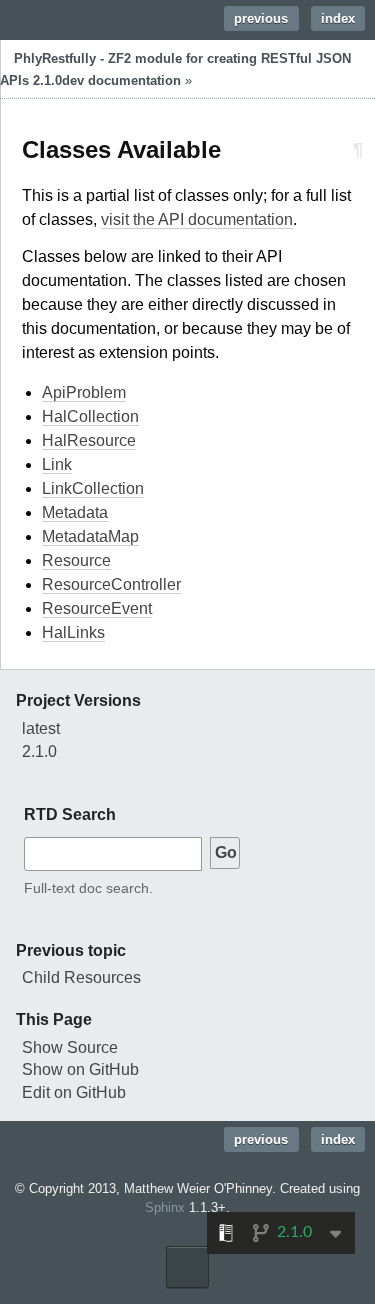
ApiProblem (84, 392)
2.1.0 (39, 751)
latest (41, 728)
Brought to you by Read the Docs (187, 1267)
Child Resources (81, 977)
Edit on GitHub (74, 1092)
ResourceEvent (97, 608)
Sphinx (165, 1207)
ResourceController (111, 584)
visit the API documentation (197, 219)
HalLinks (73, 632)
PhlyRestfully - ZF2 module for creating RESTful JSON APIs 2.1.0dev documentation (175, 69)
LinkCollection (93, 488)
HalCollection (90, 416)
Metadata (75, 512)
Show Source (70, 1047)
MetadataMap (90, 536)
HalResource (89, 440)
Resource (76, 560)
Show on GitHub (80, 1069)
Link (57, 464)
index (338, 18)
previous (261, 18)
